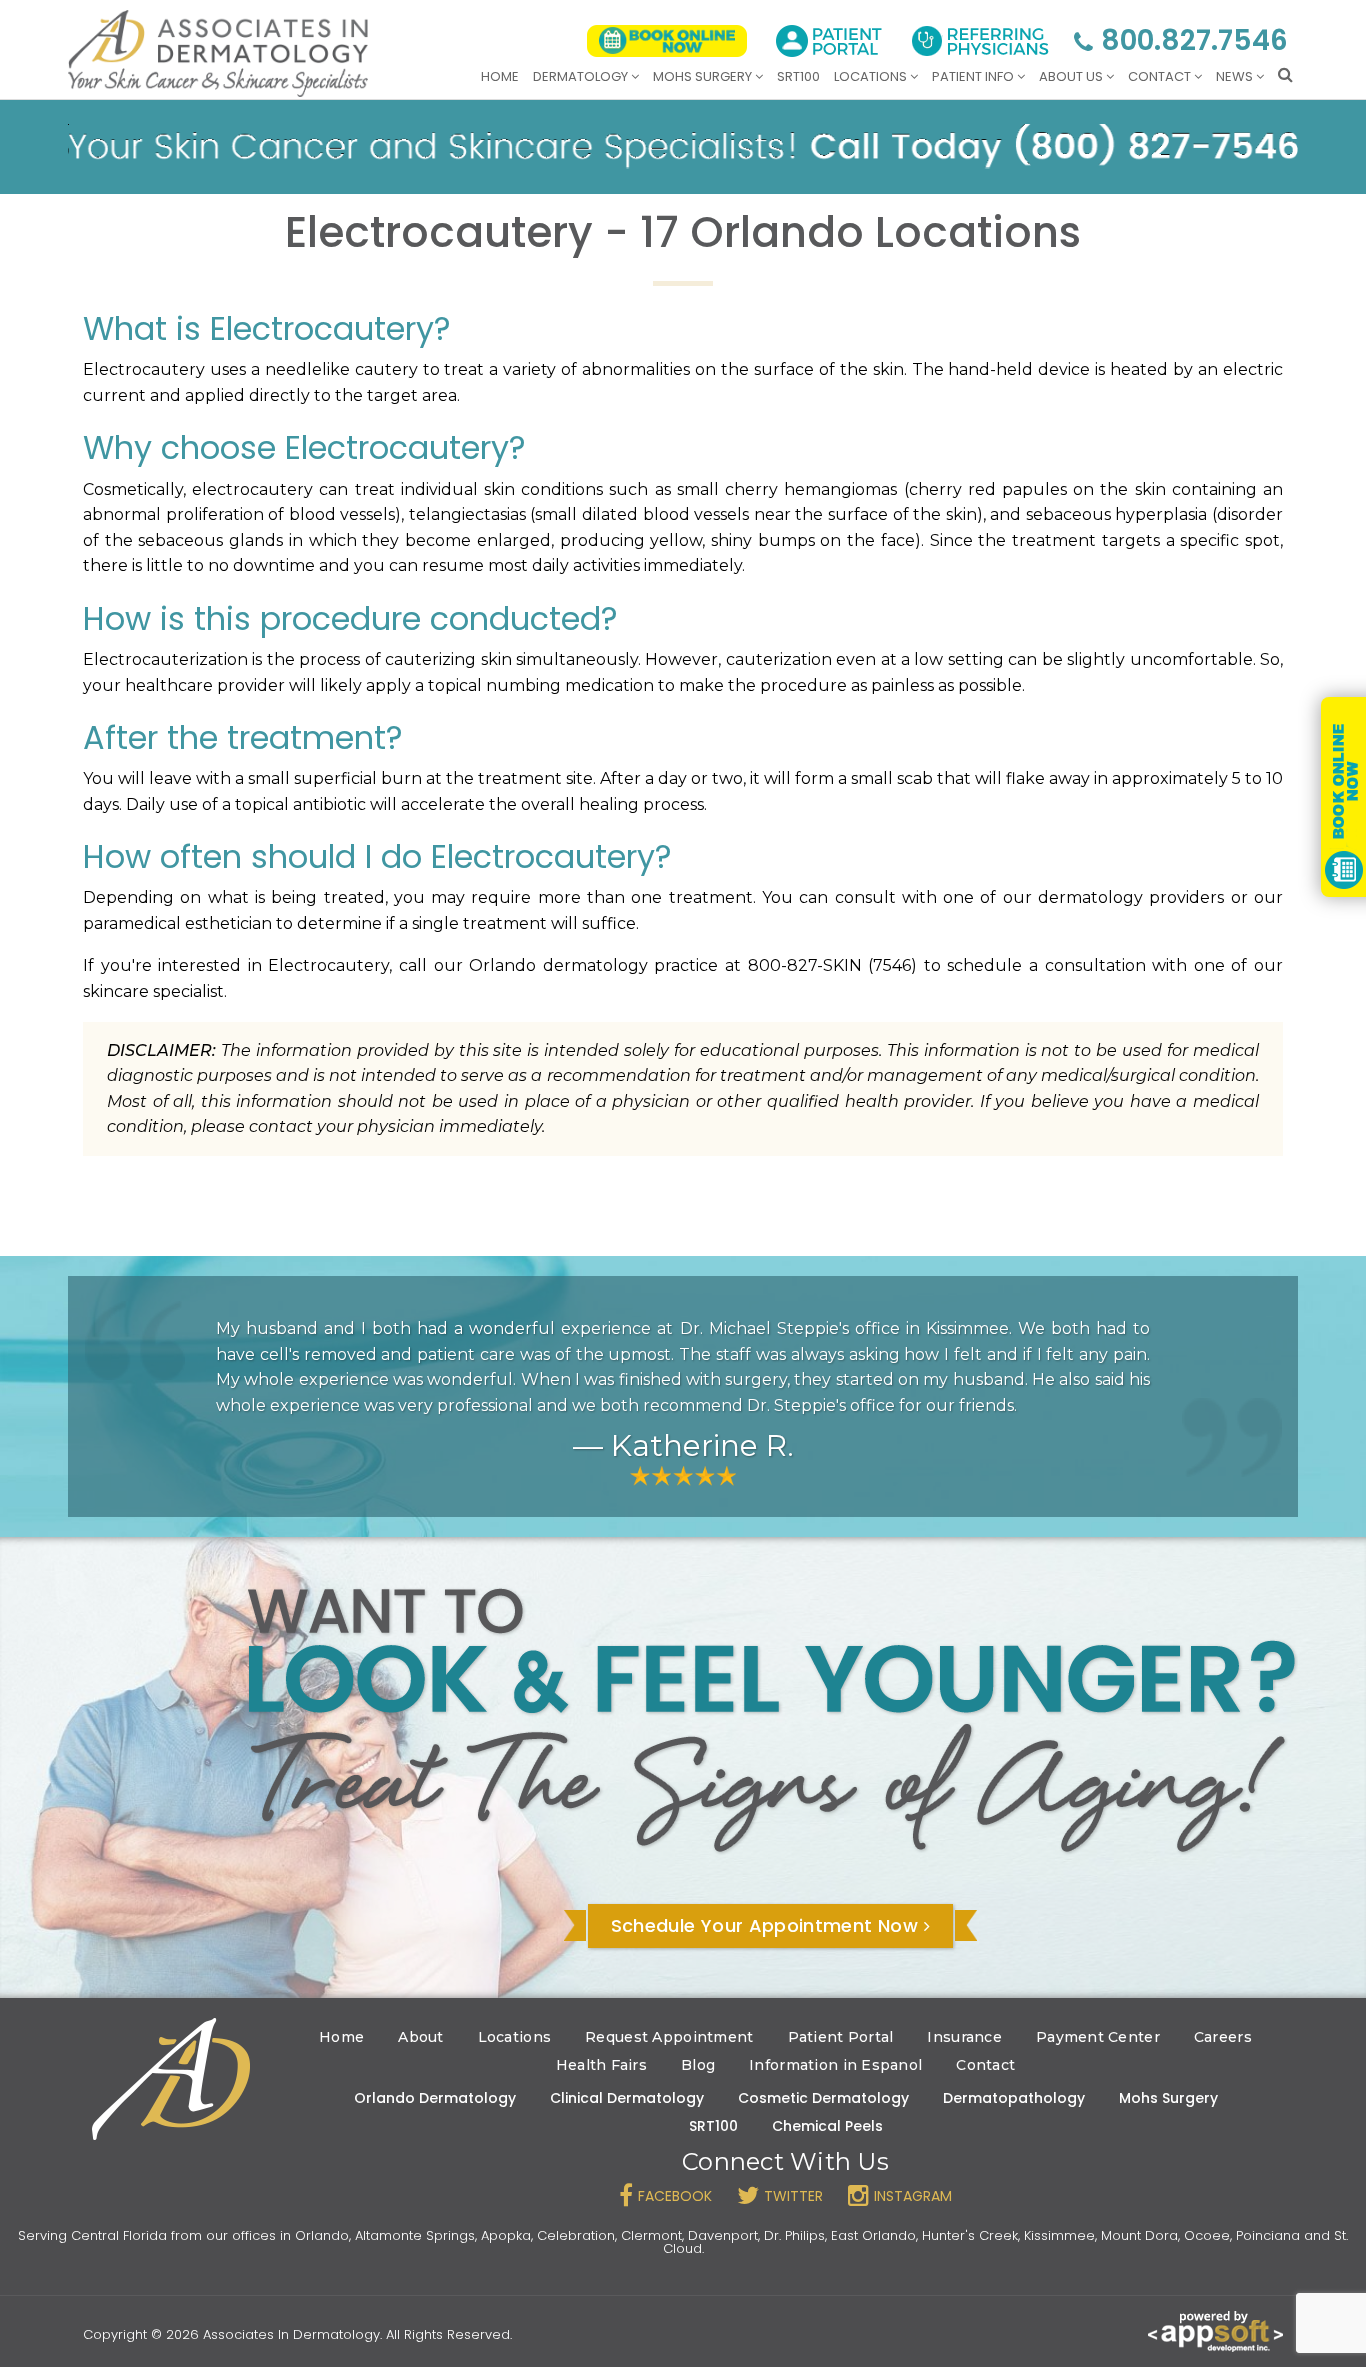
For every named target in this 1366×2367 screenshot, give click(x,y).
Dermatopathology (1014, 2098)
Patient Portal (841, 2037)
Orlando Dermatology (435, 2098)
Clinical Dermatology (627, 2098)
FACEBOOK (675, 2196)
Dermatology (582, 76)
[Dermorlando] (218, 53)
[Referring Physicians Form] (980, 41)
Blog (698, 2065)
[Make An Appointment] (667, 41)
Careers (1223, 2037)
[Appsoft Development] (1215, 2330)
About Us (1072, 76)
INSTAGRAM (913, 2196)
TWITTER (793, 2196)
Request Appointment (669, 2037)
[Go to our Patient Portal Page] (829, 41)
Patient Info (974, 76)
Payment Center (1098, 2037)
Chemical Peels (827, 2126)
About (420, 2037)
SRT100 (798, 76)
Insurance (964, 2037)
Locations (872, 76)
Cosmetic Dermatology (823, 2098)
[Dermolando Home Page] (170, 2079)
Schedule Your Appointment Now (764, 1925)
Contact (1161, 76)
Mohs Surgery (704, 76)
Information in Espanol (835, 2065)
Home (500, 76)
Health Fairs (601, 2065)
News (1236, 76)
